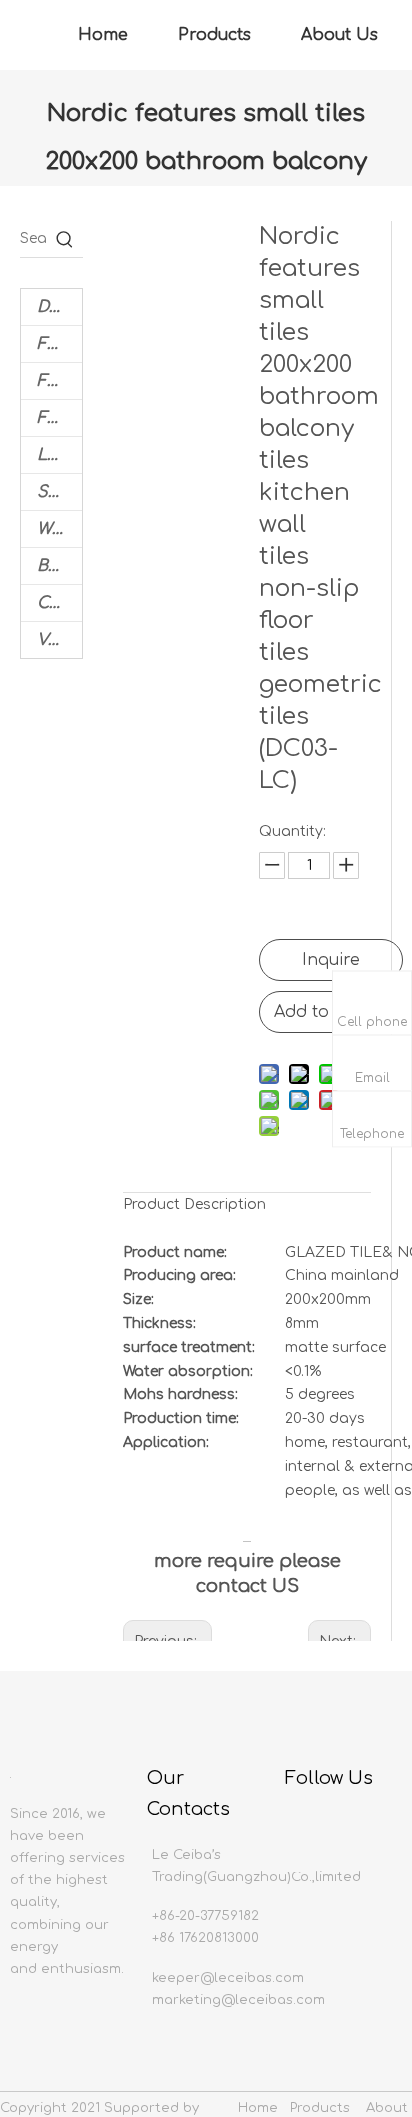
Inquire (331, 960)
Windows (59, 529)
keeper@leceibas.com (228, 1978)
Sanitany (59, 492)
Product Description (194, 1204)
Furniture (59, 418)
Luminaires (59, 455)
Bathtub (59, 566)
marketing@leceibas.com (238, 2000)
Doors (59, 307)
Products (214, 35)
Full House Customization (59, 381)
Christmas (59, 603)
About (387, 2108)
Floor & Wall (59, 344)
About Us (339, 35)
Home (103, 35)
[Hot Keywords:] (65, 239)
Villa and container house (59, 640)
